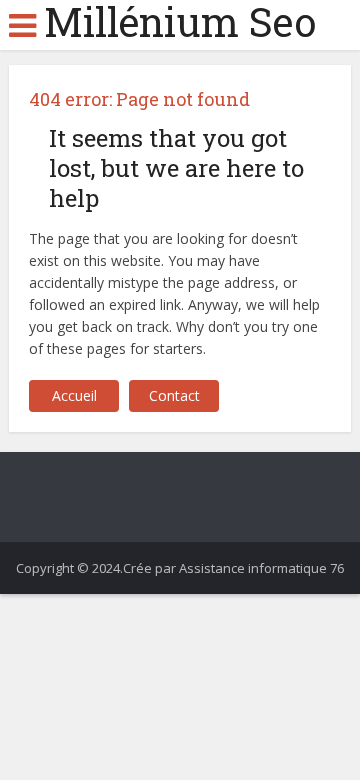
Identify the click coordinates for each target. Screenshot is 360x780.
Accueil (74, 395)
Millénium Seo (180, 22)
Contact (174, 395)
